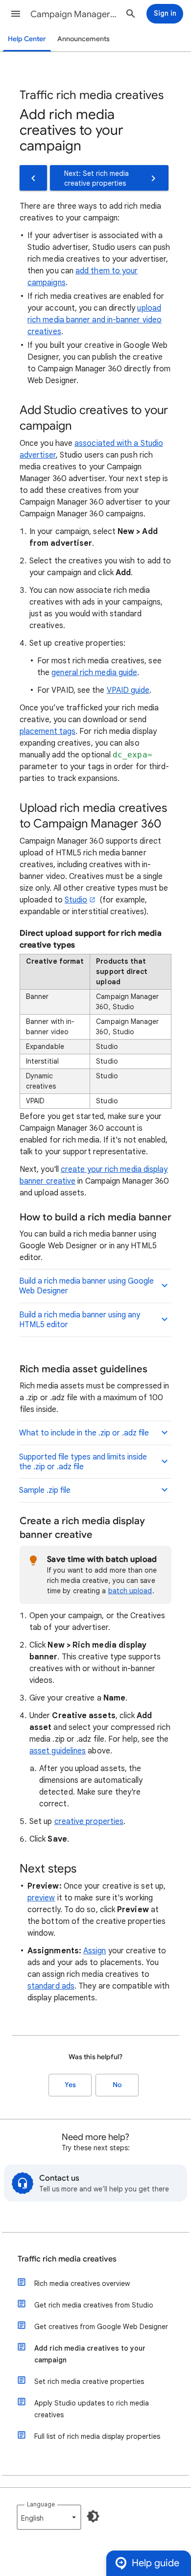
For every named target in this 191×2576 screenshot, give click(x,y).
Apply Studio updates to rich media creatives (92, 2409)
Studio (76, 900)
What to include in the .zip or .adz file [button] (84, 1433)
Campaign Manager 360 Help (74, 14)
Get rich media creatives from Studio (94, 2305)
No (117, 2085)
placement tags (48, 731)
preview (41, 1898)
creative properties (89, 1822)
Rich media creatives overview (82, 2284)
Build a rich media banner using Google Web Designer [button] (86, 1286)
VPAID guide (128, 690)
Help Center (27, 39)
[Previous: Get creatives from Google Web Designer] (33, 178)
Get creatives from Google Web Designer (101, 2327)
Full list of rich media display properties (97, 2436)
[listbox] (49, 2517)
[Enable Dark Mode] (93, 2516)
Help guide (155, 2563)
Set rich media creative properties (89, 2382)
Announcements (84, 39)
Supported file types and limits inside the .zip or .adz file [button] (83, 1462)
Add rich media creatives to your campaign (90, 2354)
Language (41, 2504)
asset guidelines (58, 1751)
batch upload (130, 1591)
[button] (16, 14)
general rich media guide (94, 673)
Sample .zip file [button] (45, 1490)
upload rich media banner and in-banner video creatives (95, 320)
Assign (95, 1951)
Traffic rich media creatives (67, 2259)
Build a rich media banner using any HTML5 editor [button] (80, 1320)
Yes (70, 2085)
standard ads (51, 1986)
